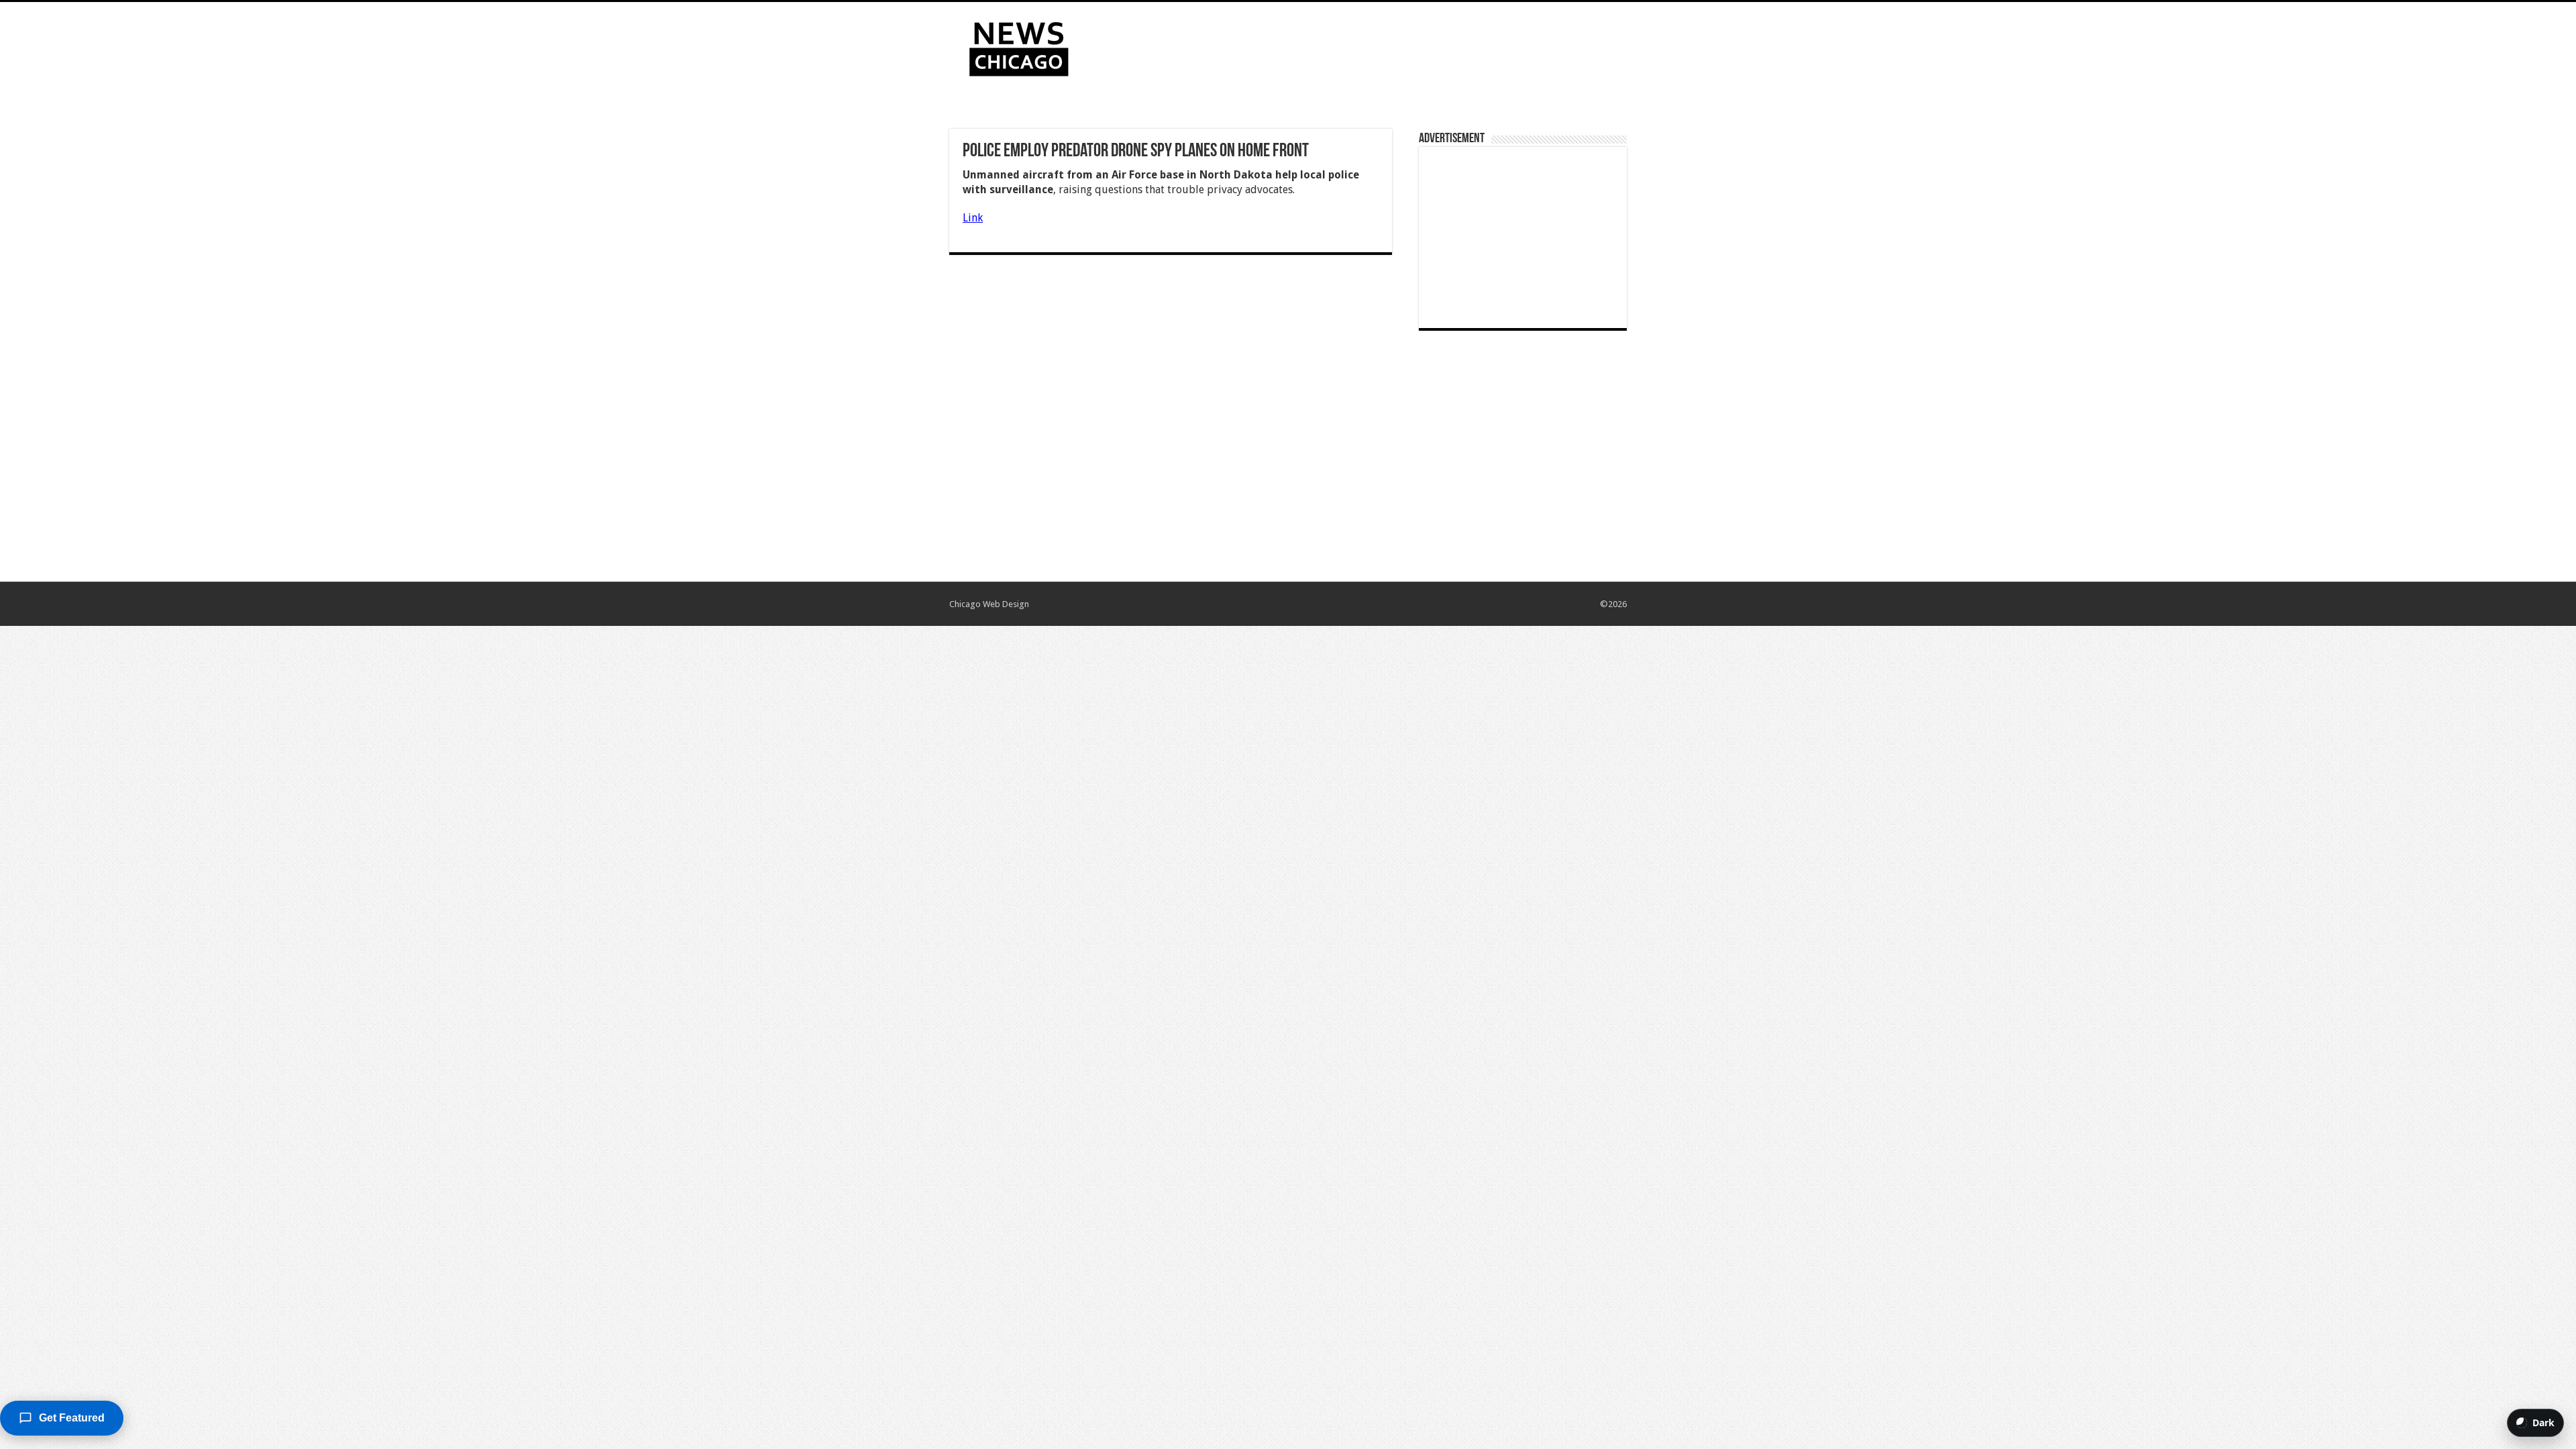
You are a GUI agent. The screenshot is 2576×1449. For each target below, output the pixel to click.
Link (973, 218)
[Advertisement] (1373, 46)
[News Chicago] (1019, 46)
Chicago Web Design (989, 604)
